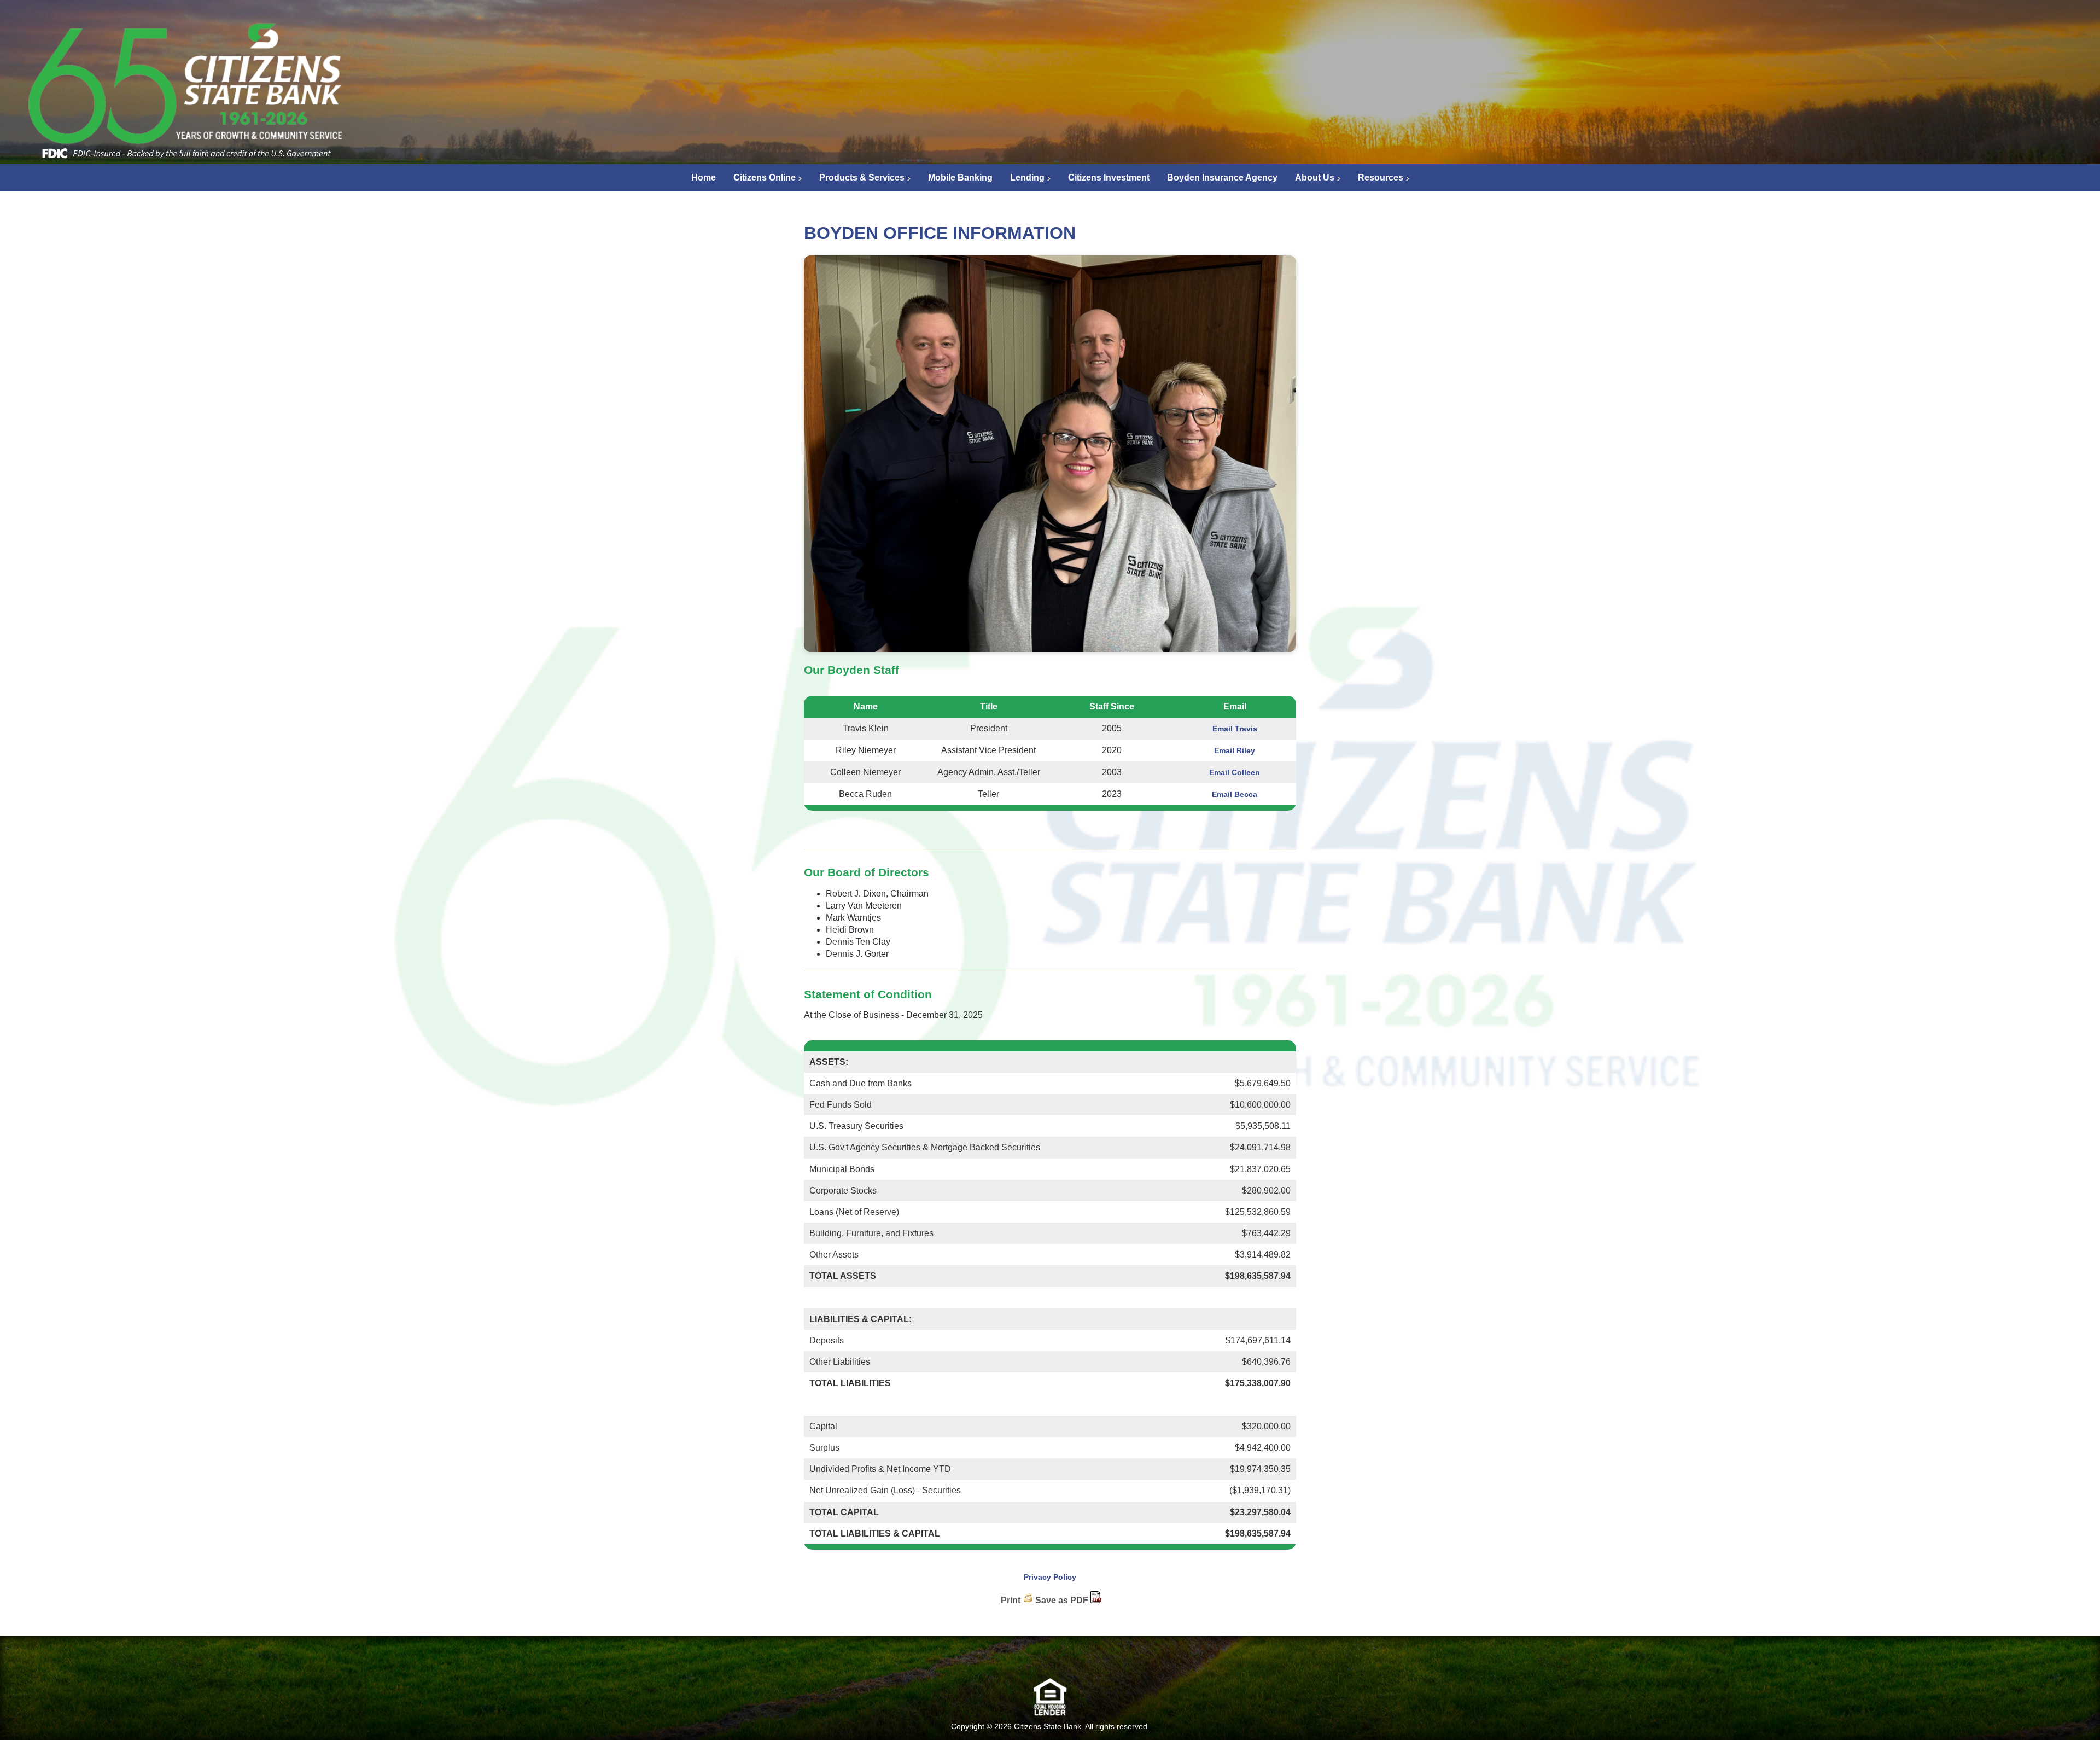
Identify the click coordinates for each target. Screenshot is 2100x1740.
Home (704, 178)
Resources (1381, 178)
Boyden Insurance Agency (1222, 178)
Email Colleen (1235, 772)
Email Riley (1235, 750)
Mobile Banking (960, 178)
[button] (1050, 1660)
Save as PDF (1062, 1600)
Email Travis (1235, 729)
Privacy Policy (1050, 1577)
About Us (1315, 178)
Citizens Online (765, 178)
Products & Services (862, 178)
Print (1011, 1600)
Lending (1027, 178)
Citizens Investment (1109, 178)
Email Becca (1235, 794)
